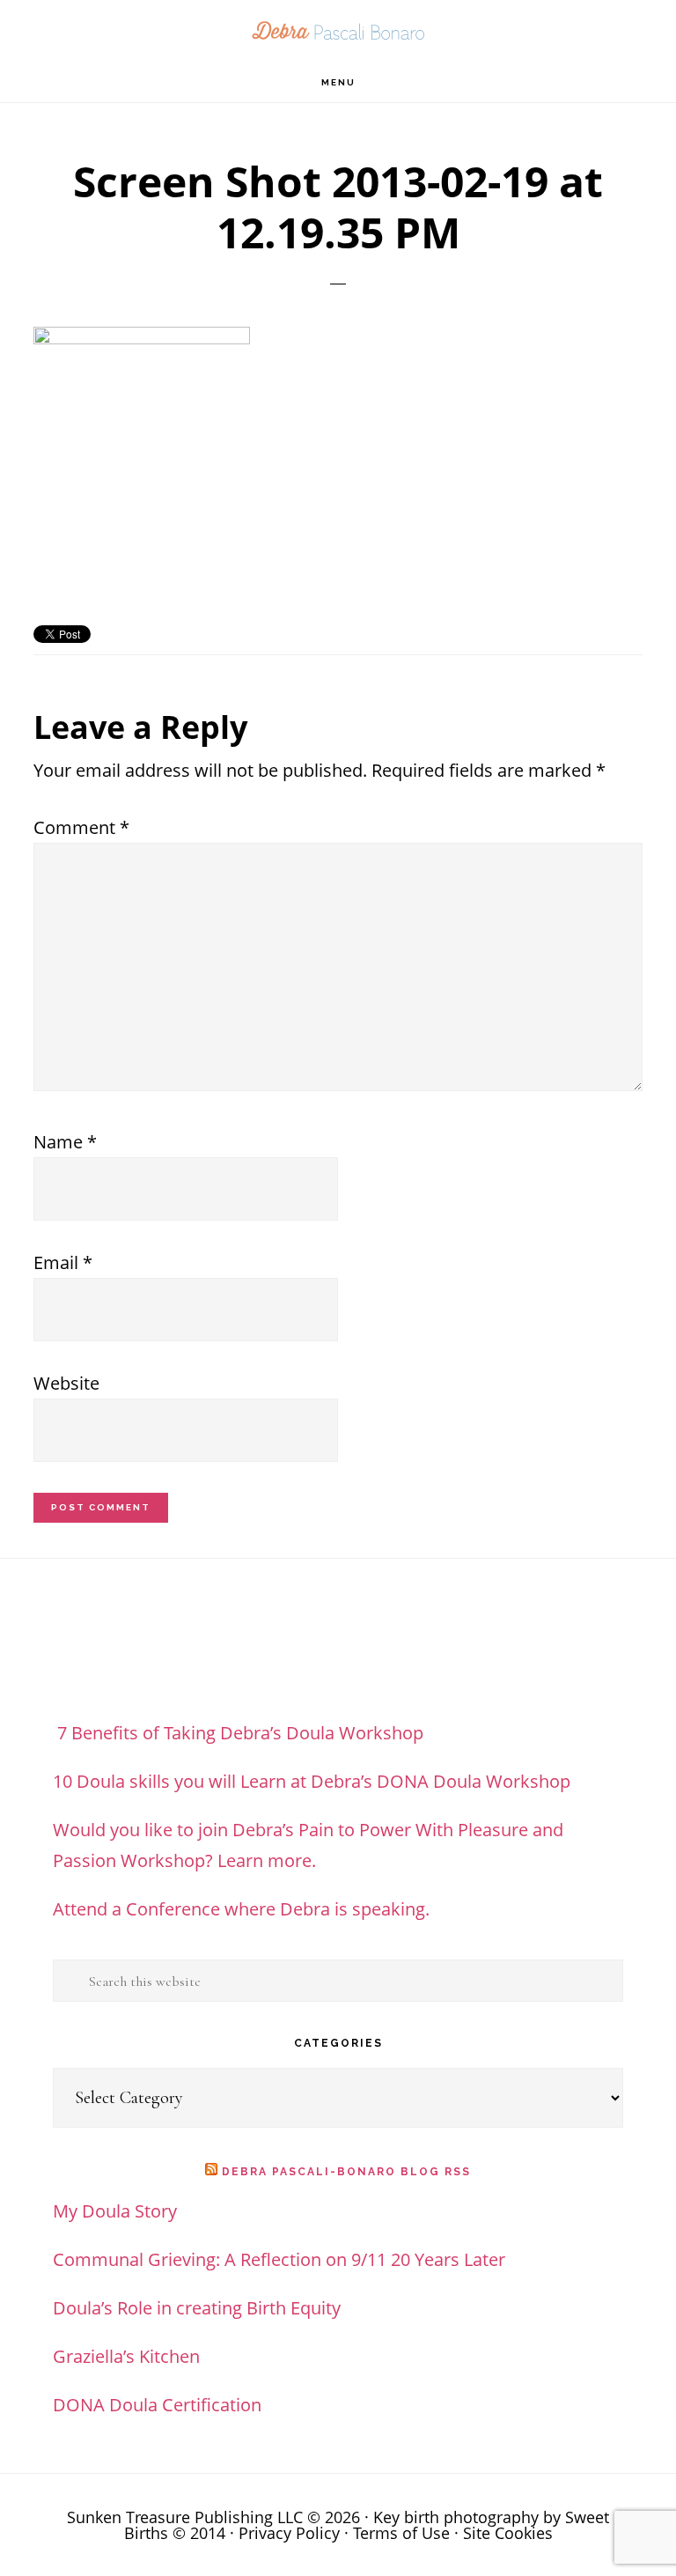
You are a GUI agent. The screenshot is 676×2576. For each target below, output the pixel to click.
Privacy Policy (289, 2533)
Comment (81, 827)
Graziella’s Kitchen (126, 2356)
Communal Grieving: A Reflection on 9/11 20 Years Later (279, 2259)
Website (66, 1383)
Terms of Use (401, 2533)
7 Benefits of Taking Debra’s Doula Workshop (238, 1733)
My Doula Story (115, 2211)
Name (65, 1142)
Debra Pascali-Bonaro (338, 31)
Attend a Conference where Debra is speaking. (241, 1909)
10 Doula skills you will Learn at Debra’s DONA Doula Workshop (312, 1781)
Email (63, 1262)
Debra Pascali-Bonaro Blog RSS (346, 2172)
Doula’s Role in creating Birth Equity (197, 2308)
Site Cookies (508, 2533)
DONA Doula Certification (157, 2405)
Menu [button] (338, 82)
